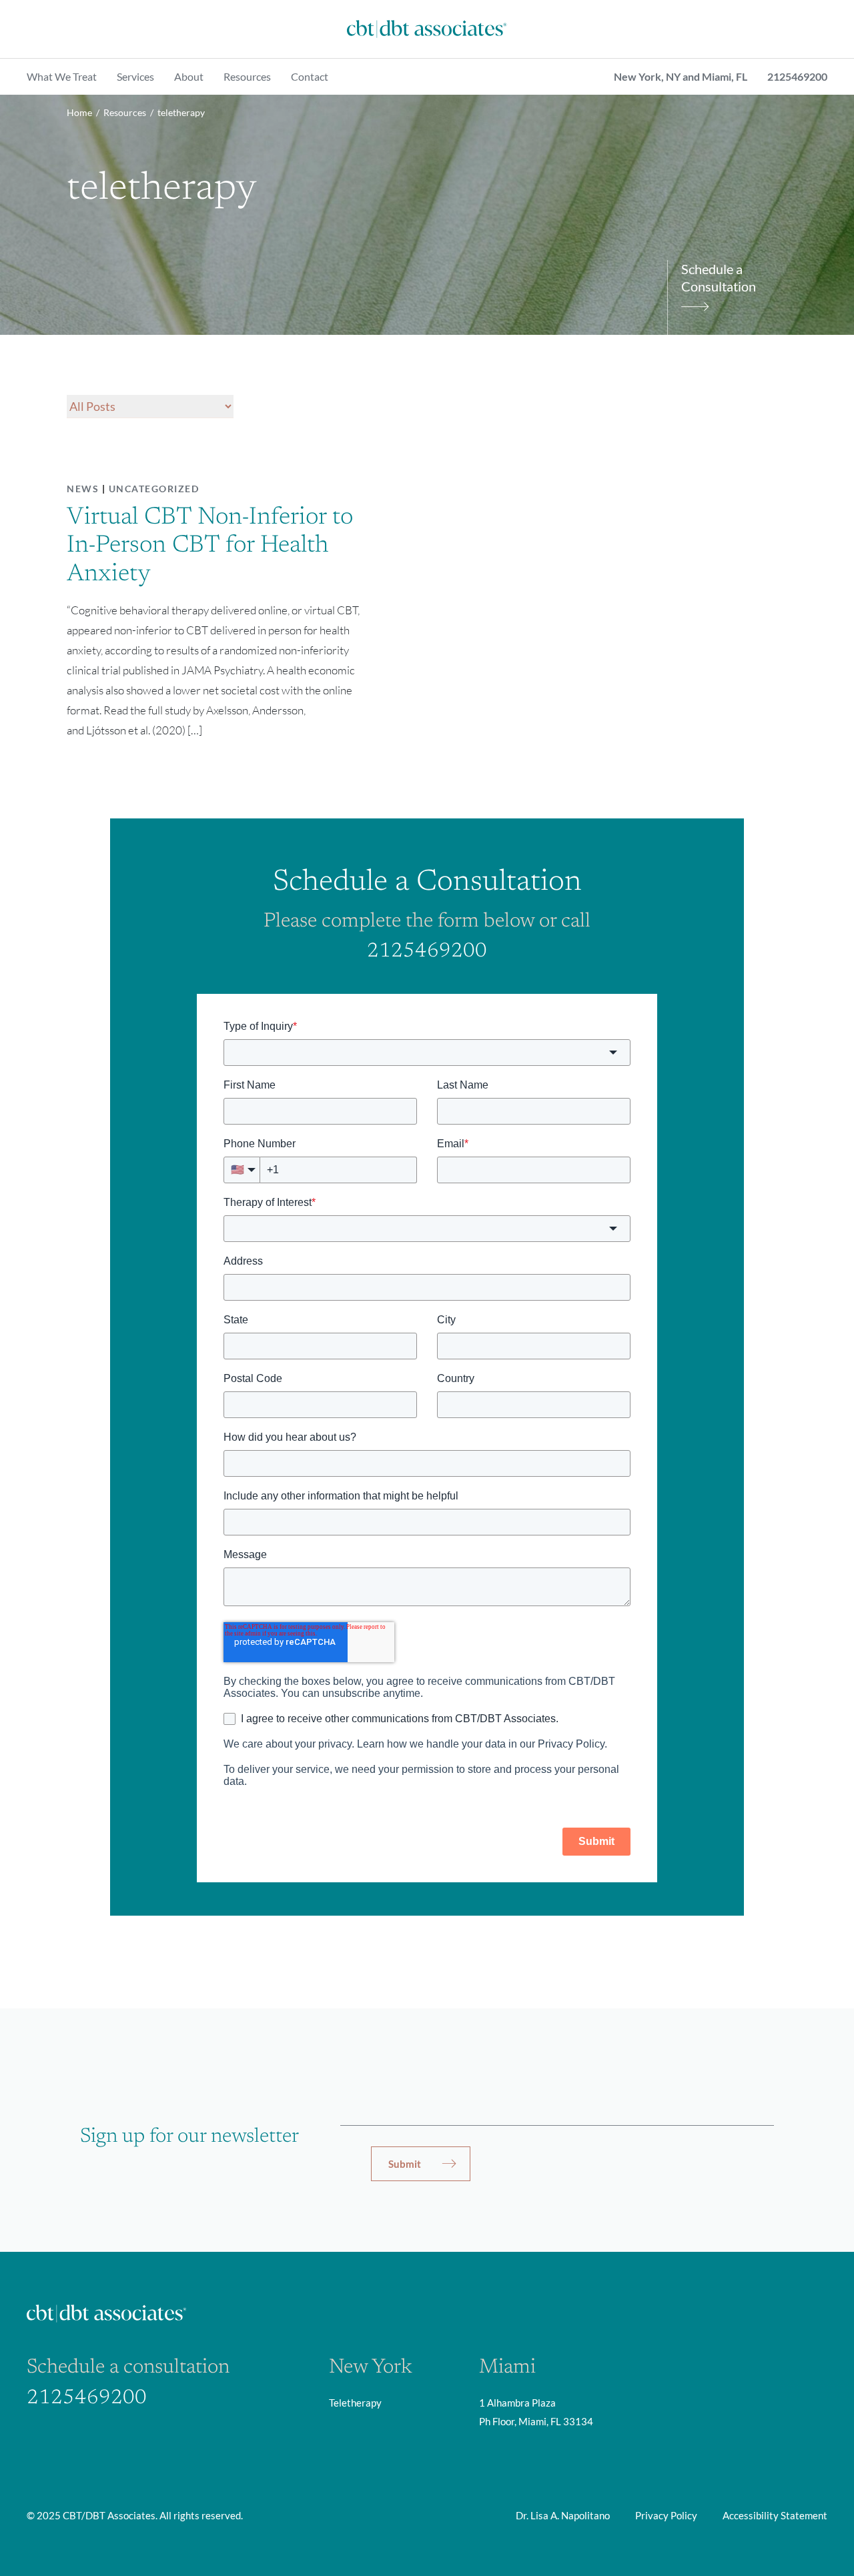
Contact (310, 76)
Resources (247, 76)
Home (79, 112)
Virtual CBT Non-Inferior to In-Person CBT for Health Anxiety (210, 546)
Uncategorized (154, 489)
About (189, 76)
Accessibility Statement (775, 2515)
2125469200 (797, 76)
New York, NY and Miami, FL (681, 76)
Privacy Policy (666, 2515)
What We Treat (62, 76)
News (83, 489)
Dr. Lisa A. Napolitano (563, 2515)
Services (135, 76)
